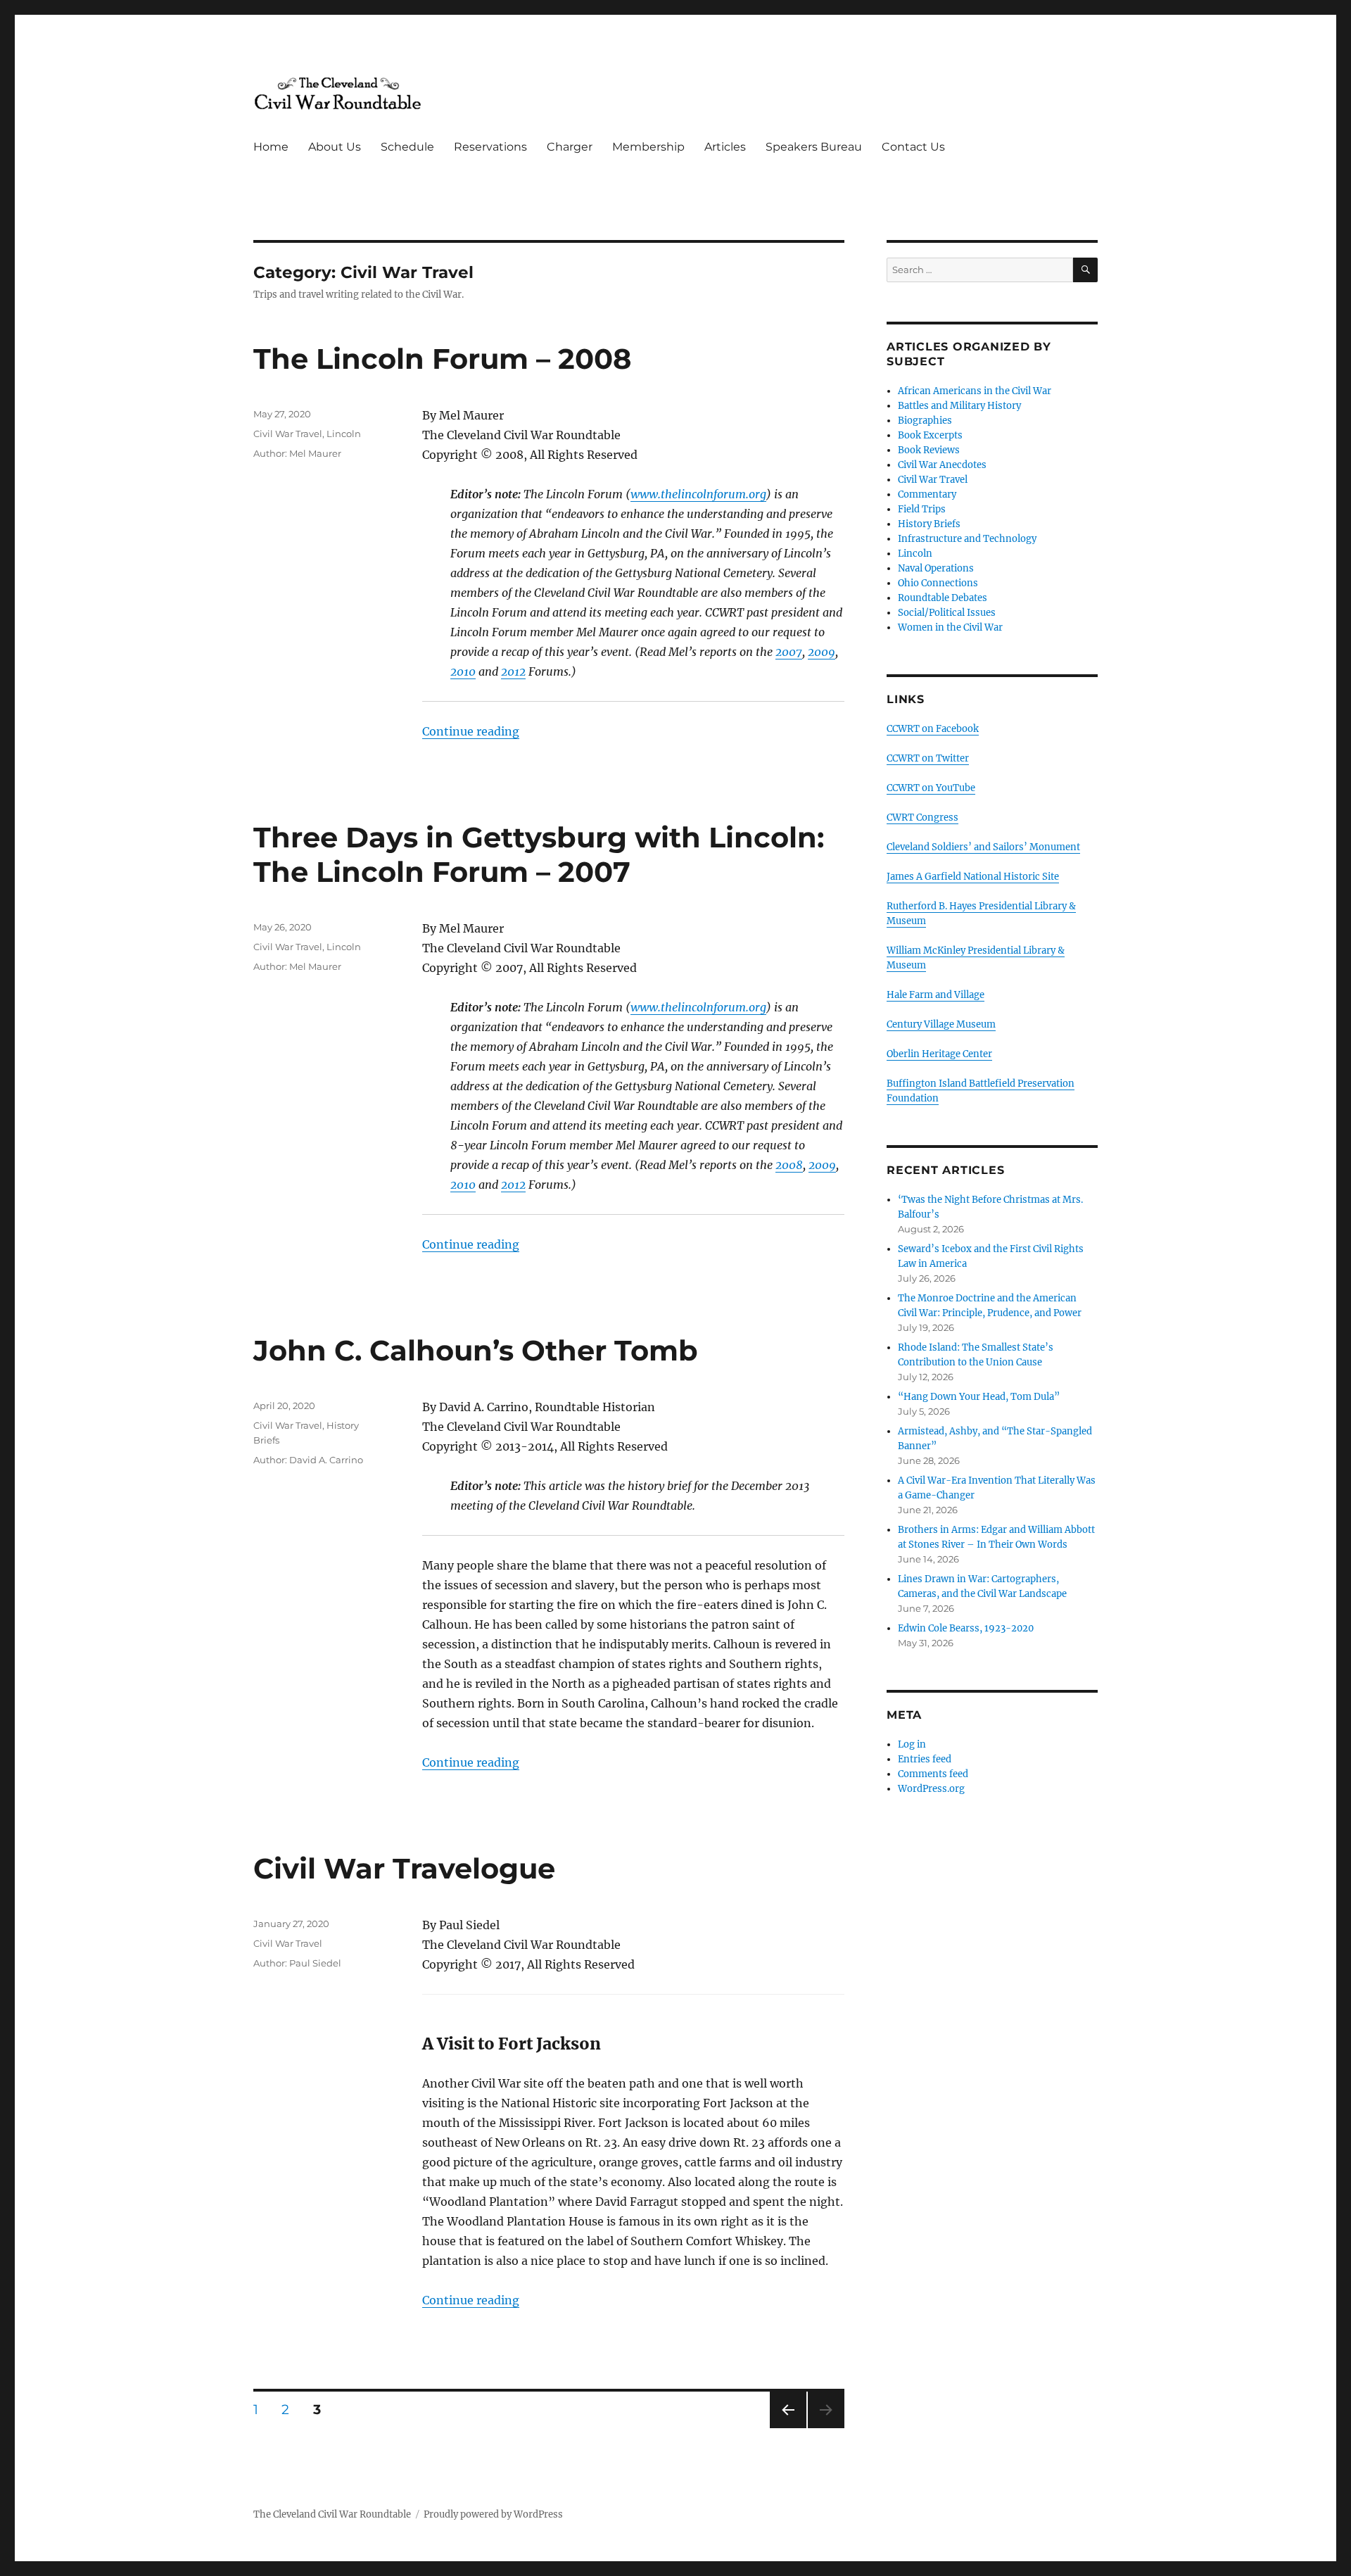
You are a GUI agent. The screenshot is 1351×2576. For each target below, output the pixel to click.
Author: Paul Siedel (297, 1963)
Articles (725, 147)
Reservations (490, 147)
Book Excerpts (930, 435)
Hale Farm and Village (935, 995)
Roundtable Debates (943, 598)
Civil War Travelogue (404, 1868)
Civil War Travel (288, 434)
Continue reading (471, 731)
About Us (335, 147)
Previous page (788, 2428)
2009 (822, 652)
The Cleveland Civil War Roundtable (332, 2514)
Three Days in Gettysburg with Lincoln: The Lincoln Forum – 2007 (539, 854)
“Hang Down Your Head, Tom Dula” (979, 1397)
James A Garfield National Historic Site (973, 877)
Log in (912, 1744)
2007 (789, 652)
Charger (570, 147)
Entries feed (925, 1759)
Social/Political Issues (947, 613)
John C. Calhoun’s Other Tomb (476, 1350)
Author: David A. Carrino (308, 1460)
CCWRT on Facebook (933, 729)
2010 (463, 671)
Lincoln (344, 434)
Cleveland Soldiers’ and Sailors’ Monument (983, 847)
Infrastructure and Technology (967, 539)
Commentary (927, 494)
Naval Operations (936, 568)
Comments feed (933, 1774)
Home (271, 147)
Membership (648, 147)
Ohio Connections (938, 583)
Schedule (407, 147)
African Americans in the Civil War (975, 391)
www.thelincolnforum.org (698, 494)
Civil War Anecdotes (942, 465)
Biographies (925, 421)
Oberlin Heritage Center (939, 1054)
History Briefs (929, 524)
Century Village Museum (941, 1024)
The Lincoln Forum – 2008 (442, 359)
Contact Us (913, 147)
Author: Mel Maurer (297, 453)
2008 (789, 1165)
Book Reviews (929, 450)
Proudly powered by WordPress (493, 2514)
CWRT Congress (922, 817)
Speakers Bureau (814, 147)
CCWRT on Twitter (928, 758)
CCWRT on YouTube (931, 788)
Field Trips (922, 509)
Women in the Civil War (950, 627)
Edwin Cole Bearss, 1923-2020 (966, 1628)
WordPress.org (931, 1789)
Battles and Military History (959, 406)
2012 (513, 671)
